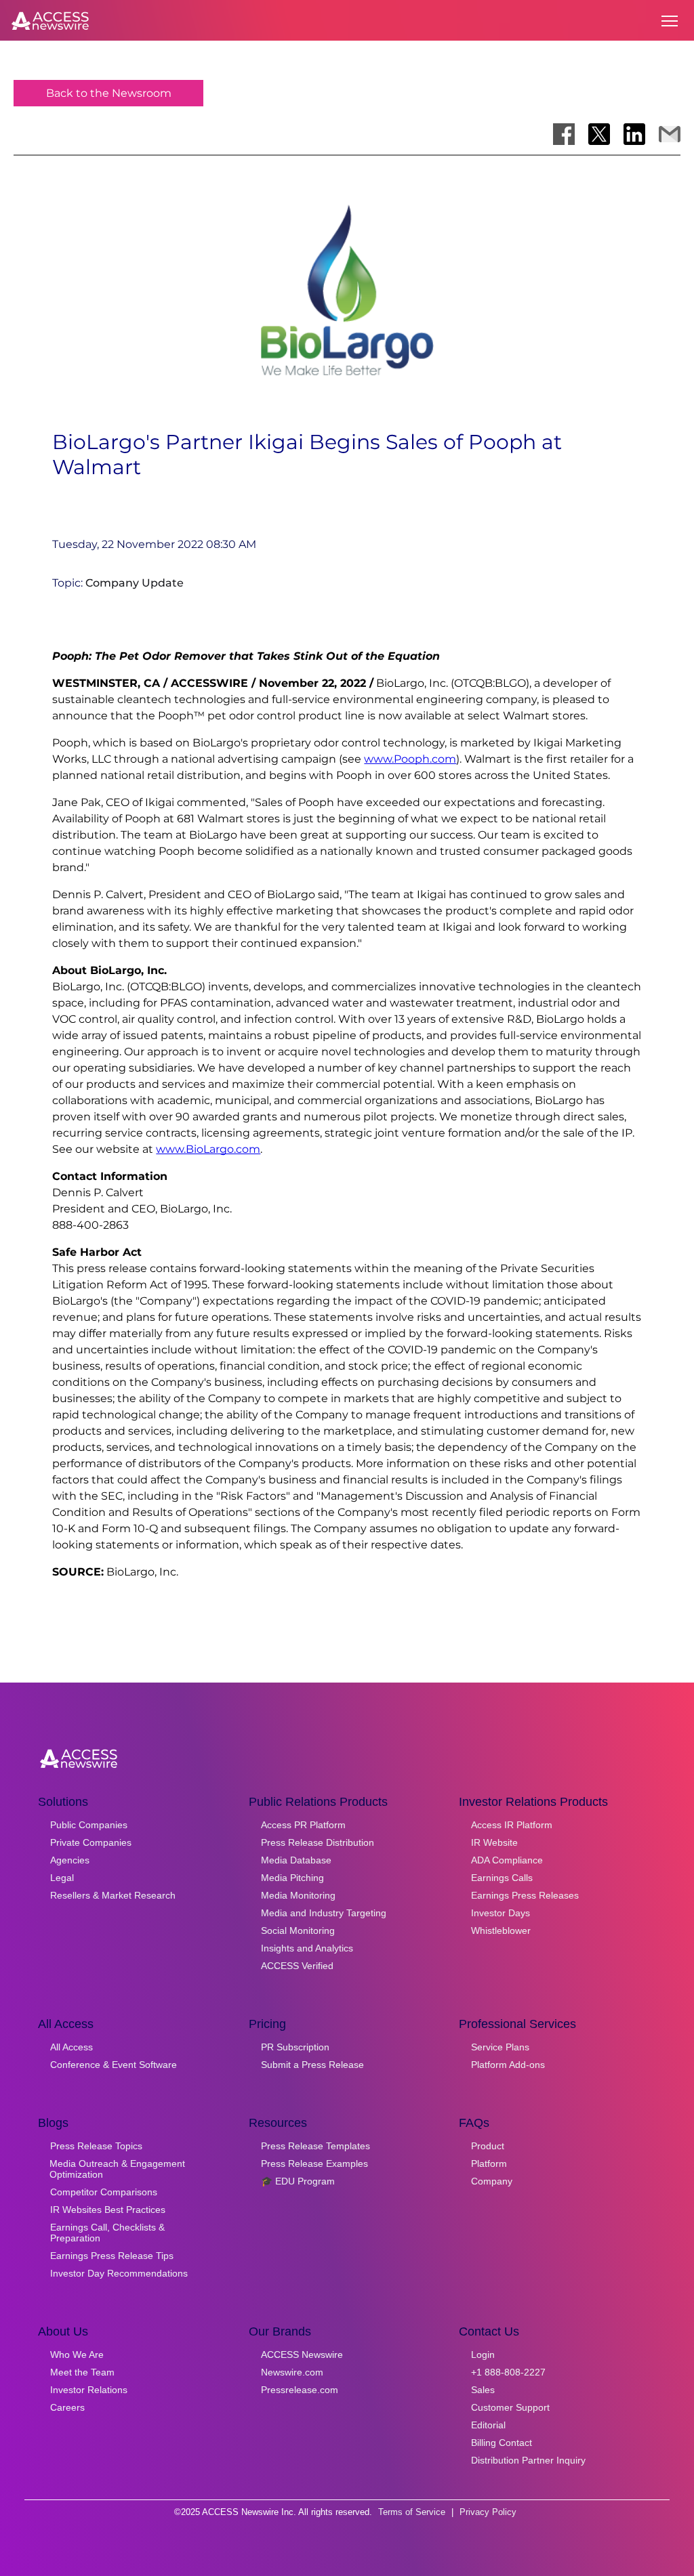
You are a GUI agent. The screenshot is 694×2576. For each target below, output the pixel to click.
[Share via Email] (670, 134)
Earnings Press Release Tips (112, 2256)
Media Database (296, 1860)
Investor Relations (89, 2390)
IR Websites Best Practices (108, 2210)
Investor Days (501, 1913)
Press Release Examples (314, 2163)
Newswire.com (292, 2372)
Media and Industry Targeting (324, 1913)
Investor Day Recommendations (119, 2273)
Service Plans (500, 2047)
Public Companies (89, 1825)
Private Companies (91, 1842)
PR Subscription (295, 2047)
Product (488, 2146)
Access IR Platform (512, 1825)
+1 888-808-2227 (508, 2372)
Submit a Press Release (312, 2065)
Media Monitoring (298, 1895)
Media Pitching (292, 1878)
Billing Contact (502, 2443)
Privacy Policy (488, 2512)
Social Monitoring (298, 1930)
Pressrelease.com (300, 2390)
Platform (489, 2163)
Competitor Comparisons (104, 2192)
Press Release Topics (96, 2146)
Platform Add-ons (508, 2065)
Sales (483, 2390)
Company (492, 2181)
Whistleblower (501, 1930)
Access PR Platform (303, 1825)
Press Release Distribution (318, 1842)
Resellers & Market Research (113, 1895)
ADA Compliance (507, 1860)
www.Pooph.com (410, 759)
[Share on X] (599, 134)
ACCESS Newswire (302, 2355)
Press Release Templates (315, 2146)
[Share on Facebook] (564, 134)
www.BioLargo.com (208, 1149)
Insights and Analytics (307, 1948)
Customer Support (510, 2407)
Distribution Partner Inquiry (528, 2460)
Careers (67, 2407)
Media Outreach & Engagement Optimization (117, 2169)
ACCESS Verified (297, 1966)
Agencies (70, 1860)
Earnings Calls (502, 1878)
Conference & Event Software (114, 2065)
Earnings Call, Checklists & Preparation (107, 2233)
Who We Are (77, 2355)
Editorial (488, 2425)
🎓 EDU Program (298, 2181)
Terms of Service (412, 2512)
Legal (62, 1878)
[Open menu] (670, 21)
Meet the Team (82, 2372)
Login (483, 2355)
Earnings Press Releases (525, 1895)
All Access (72, 2047)
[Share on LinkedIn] (634, 134)
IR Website (494, 1842)
